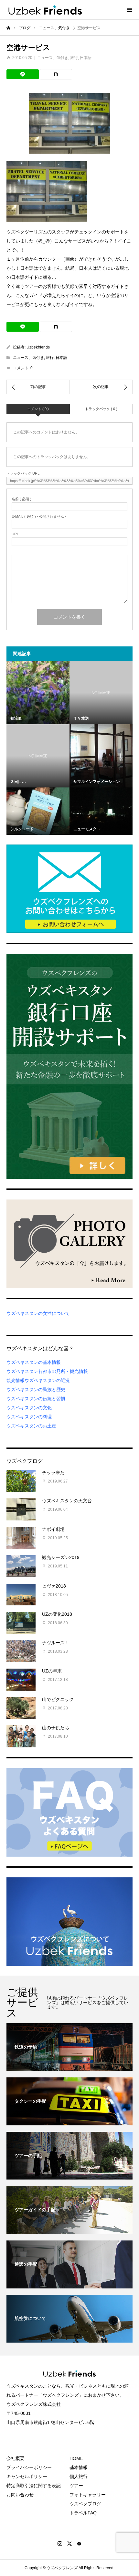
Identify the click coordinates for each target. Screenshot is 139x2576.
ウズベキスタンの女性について (38, 1313)
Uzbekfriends (38, 347)
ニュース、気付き (53, 58)
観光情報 (16, 1380)
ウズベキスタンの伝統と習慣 (36, 1399)
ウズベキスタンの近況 (47, 1380)
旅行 (74, 58)
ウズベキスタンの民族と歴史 (36, 1389)
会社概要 (16, 2458)
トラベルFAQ (83, 2513)
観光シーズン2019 (61, 1557)
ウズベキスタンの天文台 (67, 1501)
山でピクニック (58, 1699)
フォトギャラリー (88, 2495)
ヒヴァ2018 (54, 1586)
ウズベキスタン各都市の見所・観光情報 (47, 1371)
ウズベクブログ (85, 2504)
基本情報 (79, 2467)
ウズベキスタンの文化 (29, 1408)
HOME (76, 2458)
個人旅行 (79, 2476)
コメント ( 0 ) (38, 409)
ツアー (76, 2486)
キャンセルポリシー (27, 2476)
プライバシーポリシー (29, 2467)
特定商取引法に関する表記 (34, 2486)
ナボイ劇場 (53, 1529)
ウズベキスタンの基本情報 (34, 1362)
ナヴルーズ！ (56, 1643)
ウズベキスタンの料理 (29, 1417)
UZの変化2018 (57, 1614)
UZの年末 (52, 1671)
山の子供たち (56, 1728)
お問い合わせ (20, 2495)
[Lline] (23, 74)
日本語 (86, 58)
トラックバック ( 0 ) (101, 409)
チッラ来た (53, 1472)
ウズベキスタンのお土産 (31, 1426)
